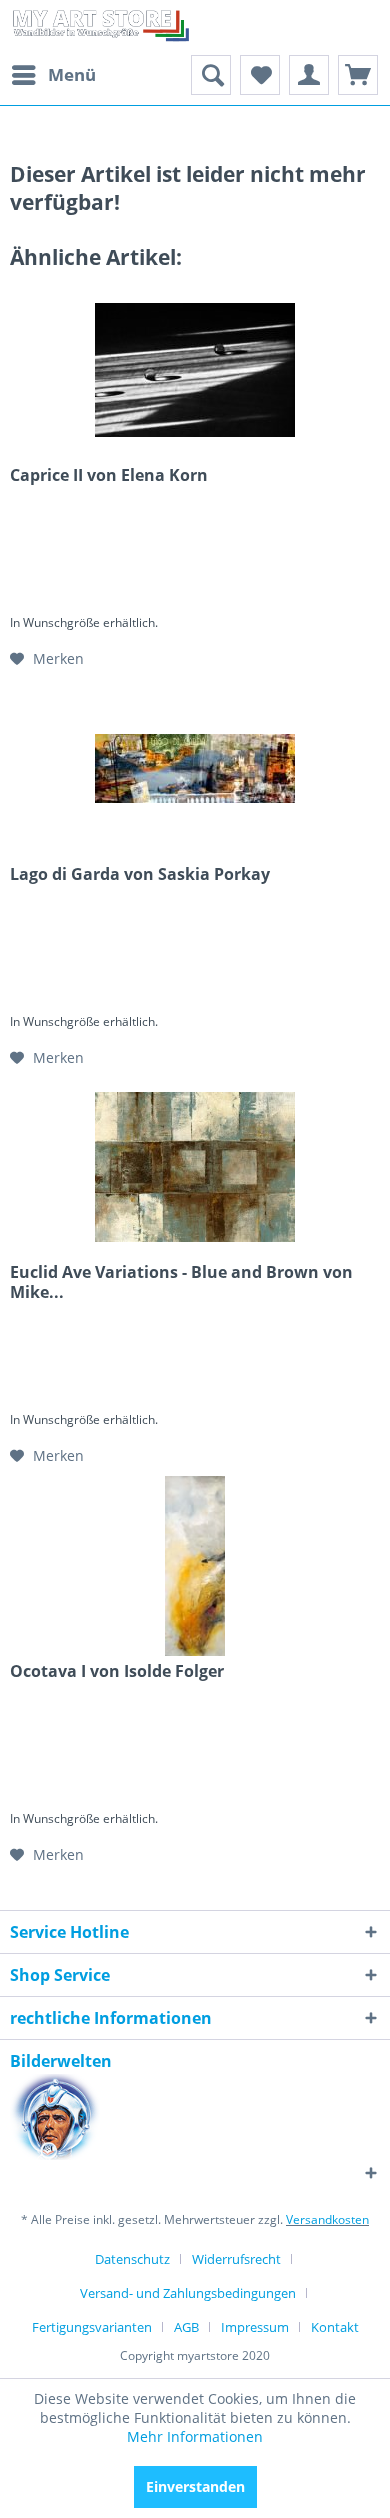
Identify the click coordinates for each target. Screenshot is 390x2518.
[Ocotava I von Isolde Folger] (195, 1566)
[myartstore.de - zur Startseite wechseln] (99, 27)
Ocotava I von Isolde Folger (117, 1671)
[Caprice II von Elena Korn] (195, 370)
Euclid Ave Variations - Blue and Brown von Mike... (181, 1282)
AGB (186, 2327)
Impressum (255, 2327)
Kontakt (335, 2327)
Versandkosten (327, 2219)
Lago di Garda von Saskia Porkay (140, 874)
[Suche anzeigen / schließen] (211, 75)
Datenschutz (132, 2259)
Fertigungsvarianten (92, 2327)
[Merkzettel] (260, 75)
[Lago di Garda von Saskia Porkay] (195, 769)
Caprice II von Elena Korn (109, 475)
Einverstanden (195, 2486)
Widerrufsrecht (236, 2259)
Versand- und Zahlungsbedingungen (188, 2293)
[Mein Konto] (309, 75)
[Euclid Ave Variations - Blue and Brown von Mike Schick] (195, 1167)
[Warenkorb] (358, 75)
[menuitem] (53, 75)
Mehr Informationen (195, 2436)
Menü (72, 74)
